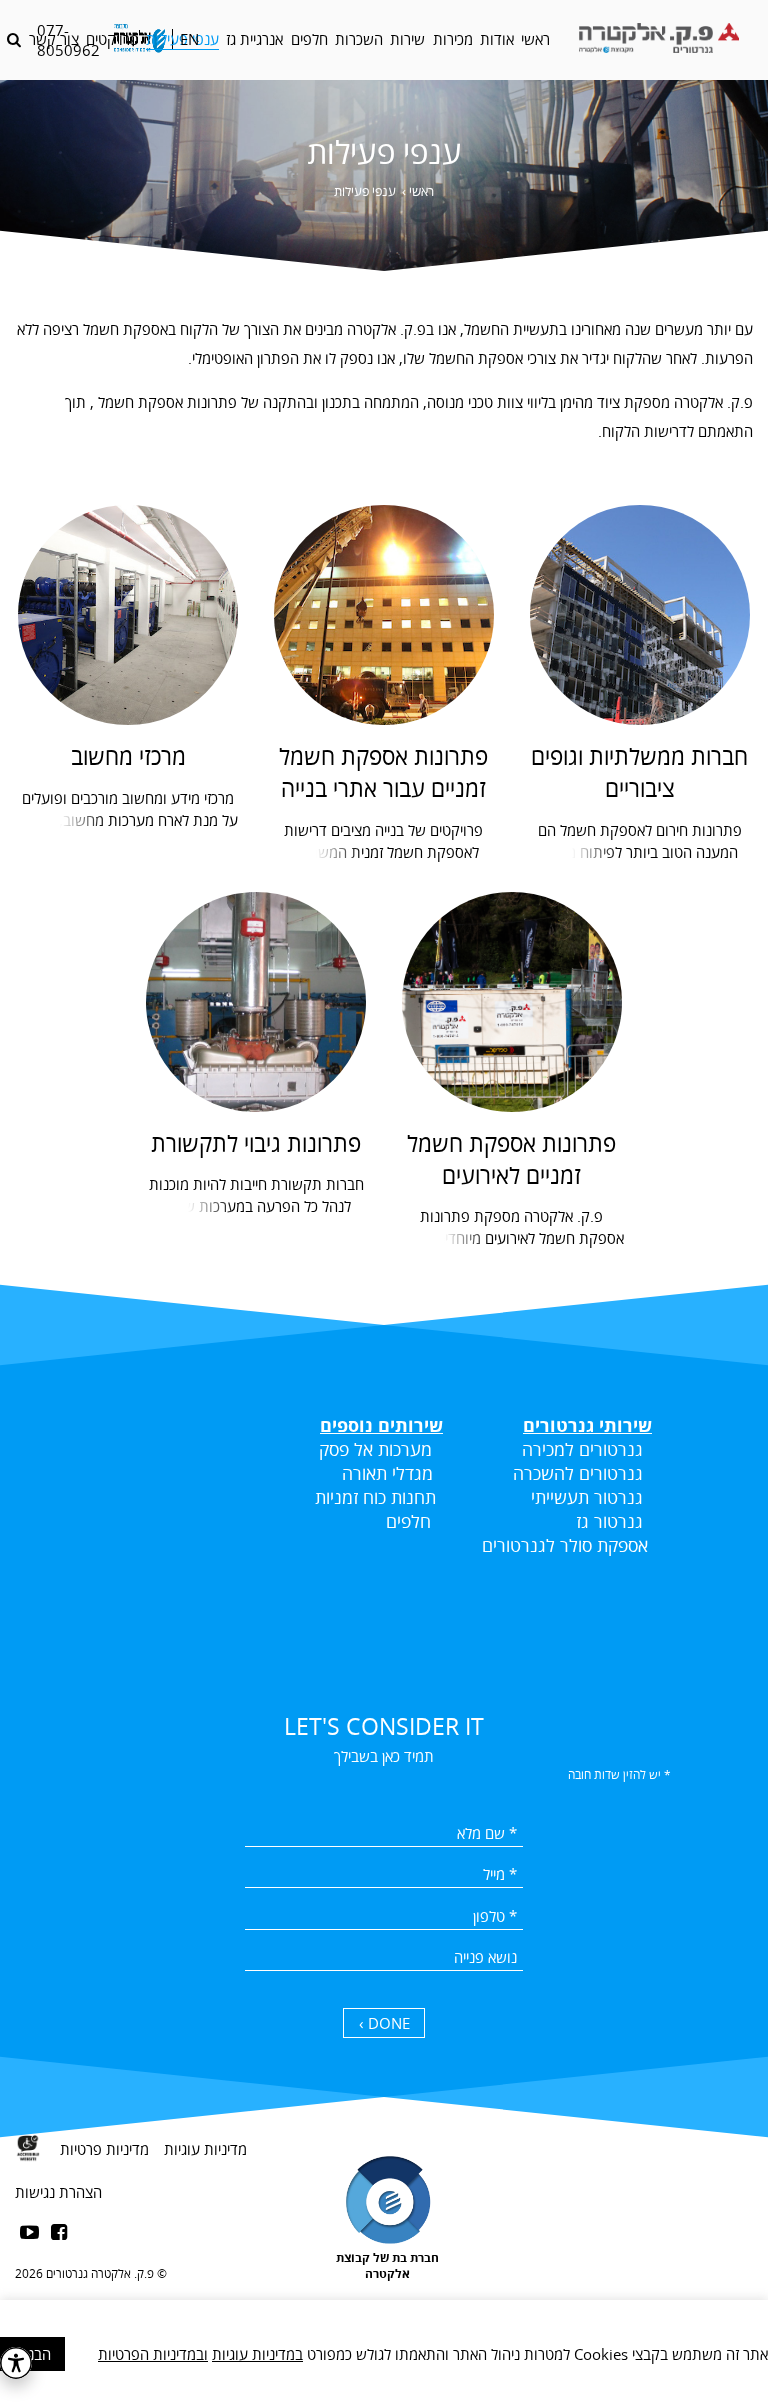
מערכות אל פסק (375, 1449)
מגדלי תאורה (387, 1473)
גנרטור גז (607, 1521)
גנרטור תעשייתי (587, 1497)
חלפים (408, 1521)
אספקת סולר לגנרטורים (565, 1545)
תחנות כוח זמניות (375, 1497)
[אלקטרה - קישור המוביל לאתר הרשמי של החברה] (139, 39)
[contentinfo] (384, 2251)
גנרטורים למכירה (582, 1449)
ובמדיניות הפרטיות (153, 2354)
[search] (14, 39)
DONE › (384, 2023)
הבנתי (33, 2354)
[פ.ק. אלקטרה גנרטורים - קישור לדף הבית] (657, 40)
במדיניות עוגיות (257, 2354)
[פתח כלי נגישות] (16, 2363)
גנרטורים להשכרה (578, 1473)
